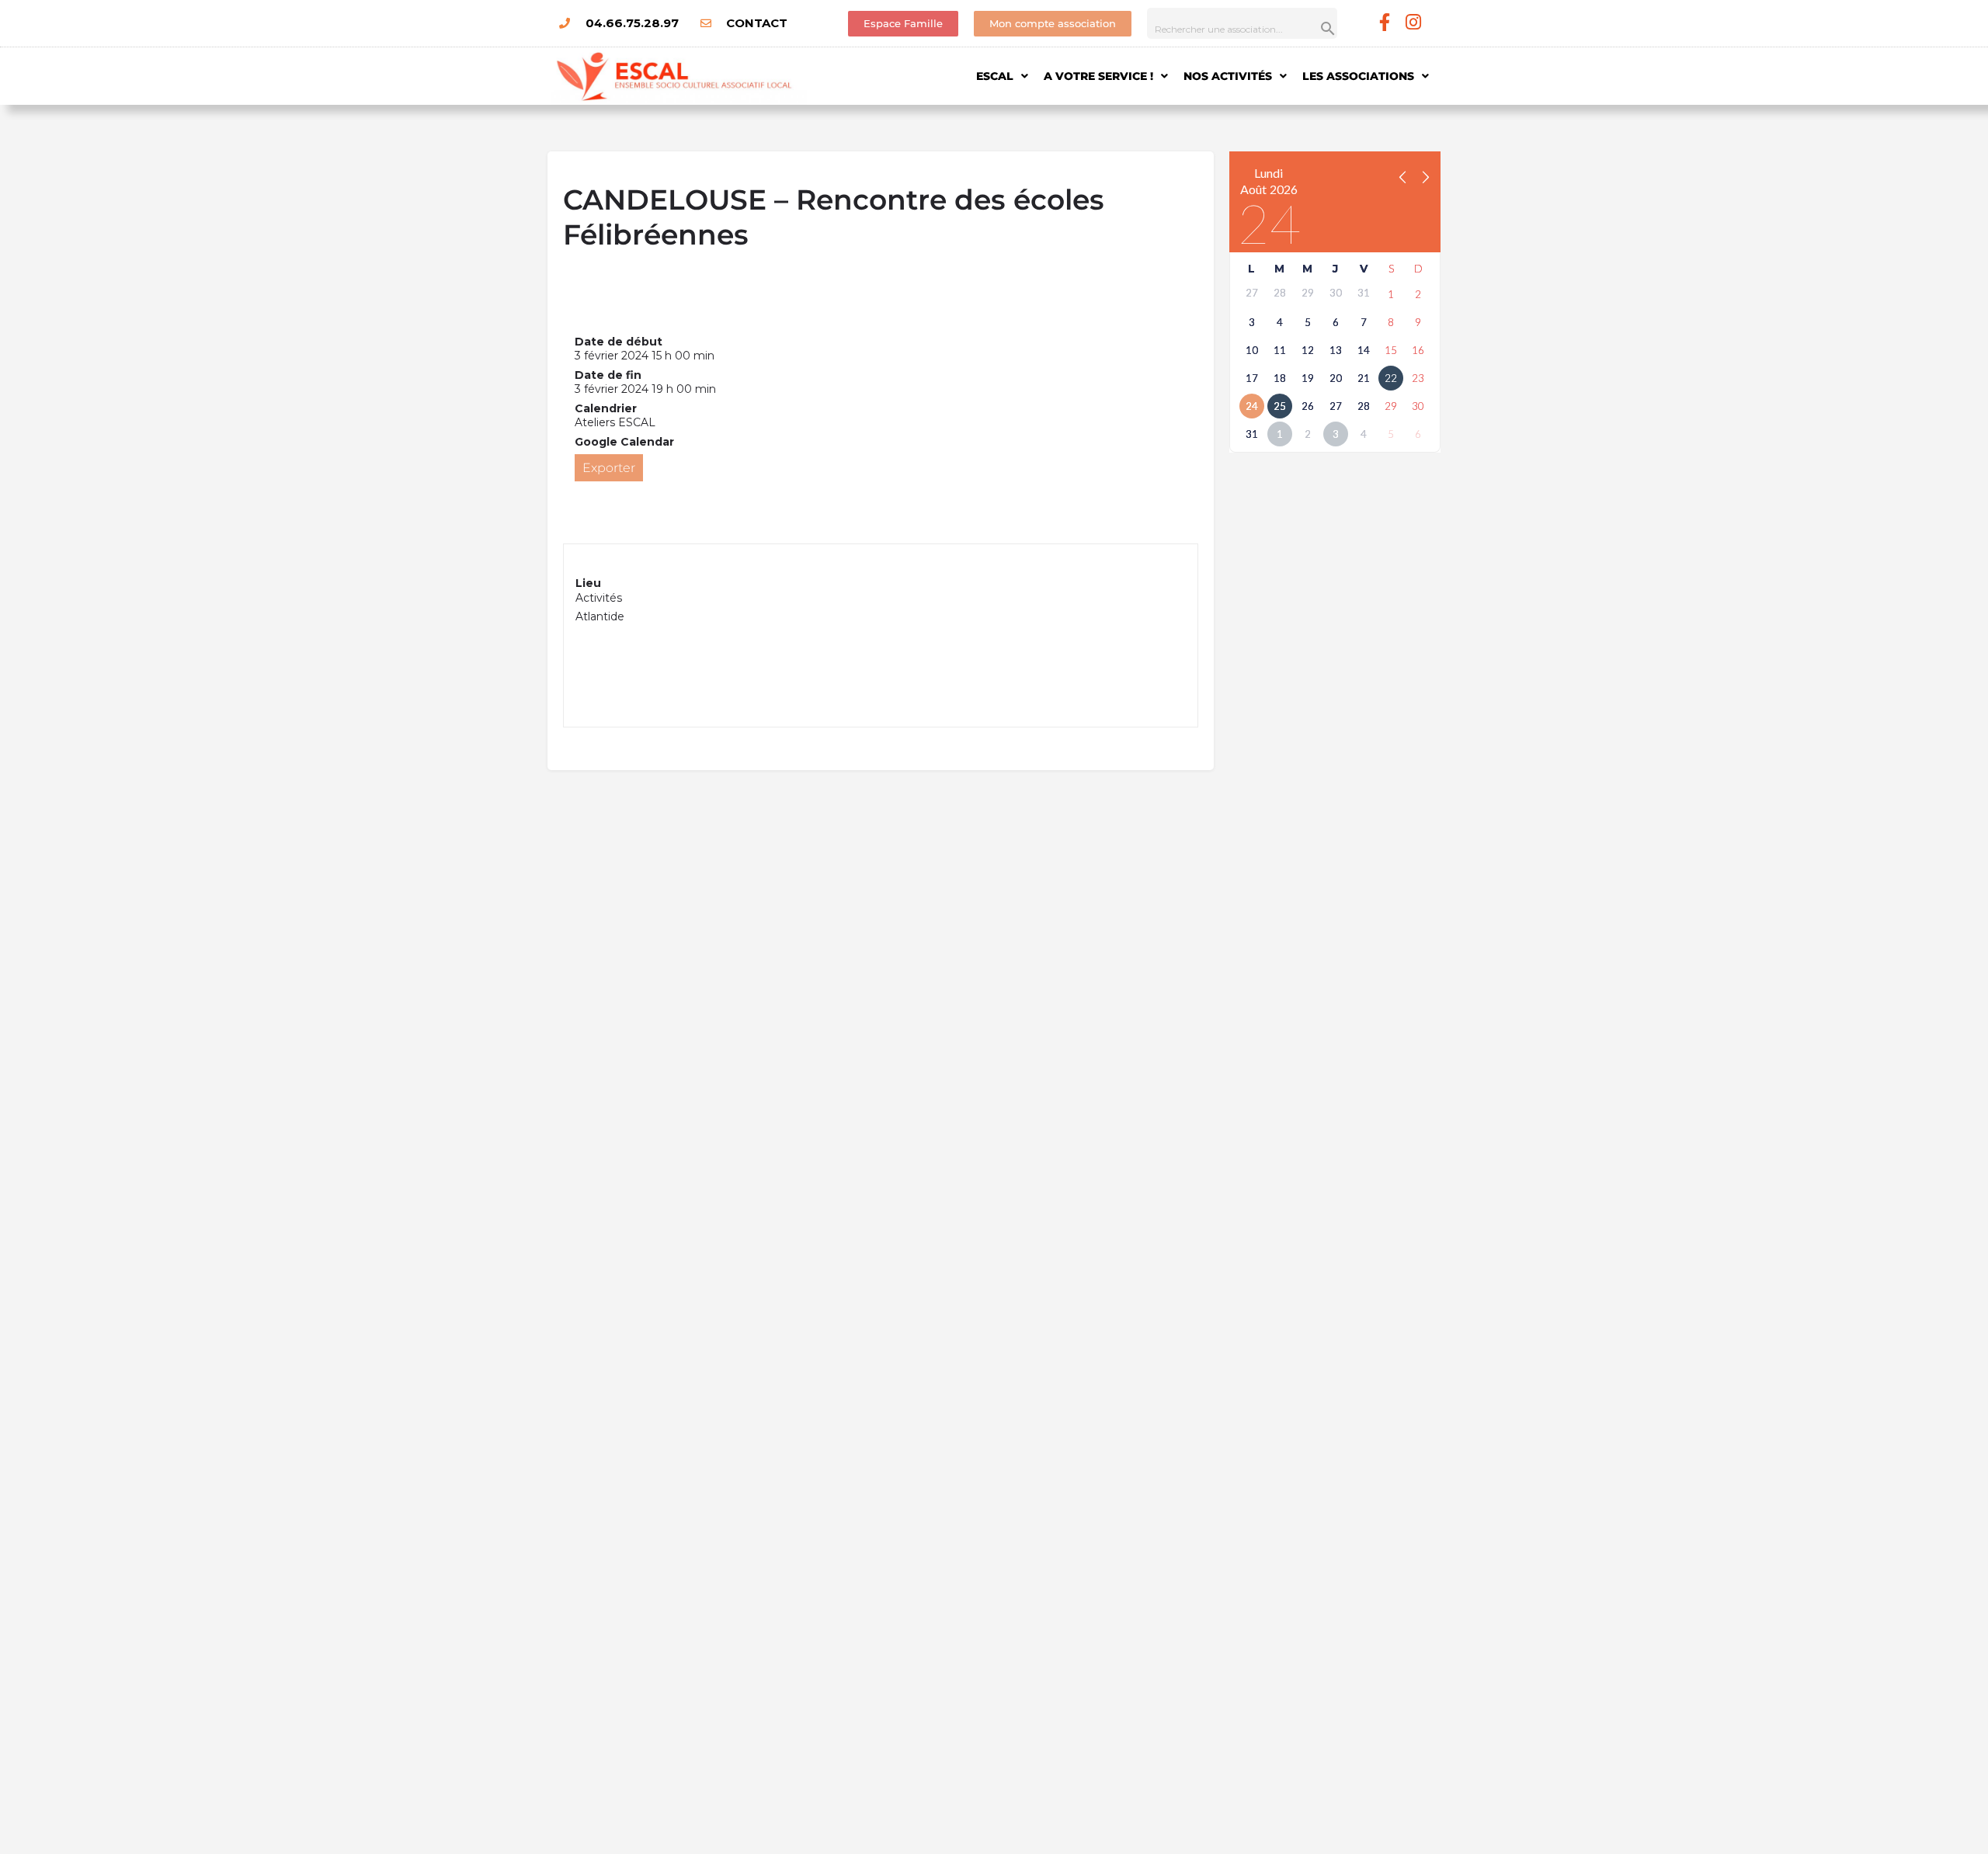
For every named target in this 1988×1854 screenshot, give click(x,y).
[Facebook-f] (1385, 22)
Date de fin (608, 375)
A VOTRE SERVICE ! (1098, 76)
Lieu (588, 583)
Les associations (1358, 76)
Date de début (619, 342)
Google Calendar (624, 442)
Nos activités (1228, 76)
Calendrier (606, 408)
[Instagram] (1414, 22)
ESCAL (995, 76)
